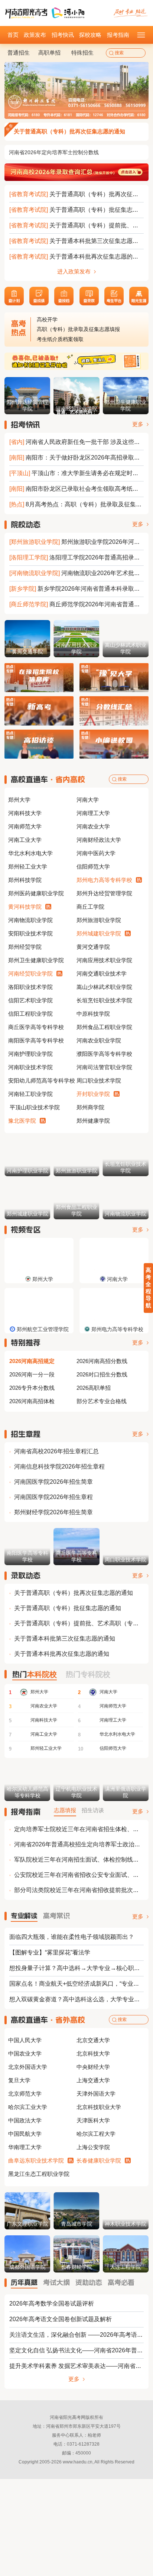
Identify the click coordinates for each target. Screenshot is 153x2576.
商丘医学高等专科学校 (36, 1027)
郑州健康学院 (93, 1121)
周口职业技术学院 (99, 1081)
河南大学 (88, 800)
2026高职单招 (94, 1388)
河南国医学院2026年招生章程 (53, 1497)
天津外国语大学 (96, 2094)
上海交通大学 (93, 2080)
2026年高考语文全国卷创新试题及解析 (61, 2319)
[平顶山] (20, 473)
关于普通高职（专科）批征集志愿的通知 (68, 1608)
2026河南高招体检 (32, 1401)
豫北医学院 (22, 1121)
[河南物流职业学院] (35, 573)
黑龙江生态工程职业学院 (39, 2174)
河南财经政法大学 (99, 840)
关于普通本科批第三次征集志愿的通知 (100, 241)
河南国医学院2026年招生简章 (53, 1482)
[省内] (17, 442)
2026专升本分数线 (32, 1388)
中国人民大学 (25, 2040)
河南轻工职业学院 (30, 1094)
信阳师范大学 (93, 867)
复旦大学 (19, 2080)
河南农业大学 (93, 826)
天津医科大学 (93, 2120)
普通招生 (19, 53)
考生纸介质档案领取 (60, 329)
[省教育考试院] (29, 194)
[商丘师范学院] (29, 604)
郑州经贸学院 (25, 947)
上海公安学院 (93, 2147)
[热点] (17, 504)
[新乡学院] (23, 589)
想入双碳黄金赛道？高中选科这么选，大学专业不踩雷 (81, 1999)
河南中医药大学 (96, 853)
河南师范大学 (25, 826)
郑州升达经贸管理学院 (104, 893)
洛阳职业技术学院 (30, 987)
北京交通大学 (93, 2040)
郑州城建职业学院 (99, 933)
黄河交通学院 (93, 947)
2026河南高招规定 (32, 1361)
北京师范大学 (25, 2094)
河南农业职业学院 (99, 1040)
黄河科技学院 (25, 907)
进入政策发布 (75, 271)
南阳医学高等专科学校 (36, 1040)
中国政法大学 (25, 2120)
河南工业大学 (25, 840)
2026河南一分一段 (32, 1374)
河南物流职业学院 (30, 920)
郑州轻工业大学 (28, 867)
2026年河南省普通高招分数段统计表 (51, 152)
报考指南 (118, 35)
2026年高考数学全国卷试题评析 (52, 2304)
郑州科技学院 (25, 880)
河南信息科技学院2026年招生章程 (59, 1467)
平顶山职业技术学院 (34, 1107)
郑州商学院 (90, 1107)
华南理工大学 (25, 2147)
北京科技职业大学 (99, 2107)
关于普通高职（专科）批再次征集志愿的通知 (69, 131)
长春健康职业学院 (99, 2160)
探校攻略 (90, 35)
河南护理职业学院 (30, 1054)
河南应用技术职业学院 (104, 960)
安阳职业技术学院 (30, 933)
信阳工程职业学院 (30, 1014)
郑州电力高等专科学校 (104, 880)
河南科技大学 (25, 813)
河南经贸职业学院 (30, 974)
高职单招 (49, 53)
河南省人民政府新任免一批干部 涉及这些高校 (86, 442)
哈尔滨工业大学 (28, 2107)
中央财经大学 (93, 2067)
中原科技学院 (93, 1014)
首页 (13, 35)
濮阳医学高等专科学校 (104, 1054)
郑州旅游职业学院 (99, 920)
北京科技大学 (93, 2053)
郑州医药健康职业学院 (36, 893)
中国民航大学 (25, 2134)
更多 (139, 424)
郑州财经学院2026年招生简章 (53, 1512)
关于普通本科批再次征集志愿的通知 (97, 257)
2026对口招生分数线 (102, 1374)
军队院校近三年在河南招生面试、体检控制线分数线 (82, 1860)
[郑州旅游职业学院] (35, 542)
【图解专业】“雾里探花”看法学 (50, 1952)
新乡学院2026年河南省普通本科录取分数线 (95, 589)
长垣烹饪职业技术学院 (104, 1000)
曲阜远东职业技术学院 (36, 2160)
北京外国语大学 (28, 2067)
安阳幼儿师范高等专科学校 (42, 1081)
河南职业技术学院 (30, 1067)
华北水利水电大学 (30, 853)
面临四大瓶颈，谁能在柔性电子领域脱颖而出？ (72, 1937)
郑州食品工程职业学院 (104, 1027)
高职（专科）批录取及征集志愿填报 (78, 319)
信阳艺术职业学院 (30, 1000)
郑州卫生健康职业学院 (36, 960)
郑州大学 (19, 800)
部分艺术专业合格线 (102, 1401)
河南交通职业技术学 (102, 974)
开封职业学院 (93, 1094)
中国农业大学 (25, 2053)
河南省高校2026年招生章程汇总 (56, 1451)
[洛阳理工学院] (29, 557)
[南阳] (17, 458)
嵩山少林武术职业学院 (104, 987)
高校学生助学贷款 (58, 339)
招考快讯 (63, 35)
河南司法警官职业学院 (104, 1067)
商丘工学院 (90, 907)
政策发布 (35, 35)
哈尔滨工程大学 (96, 2134)
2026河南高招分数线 (102, 1361)
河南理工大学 (93, 813)
